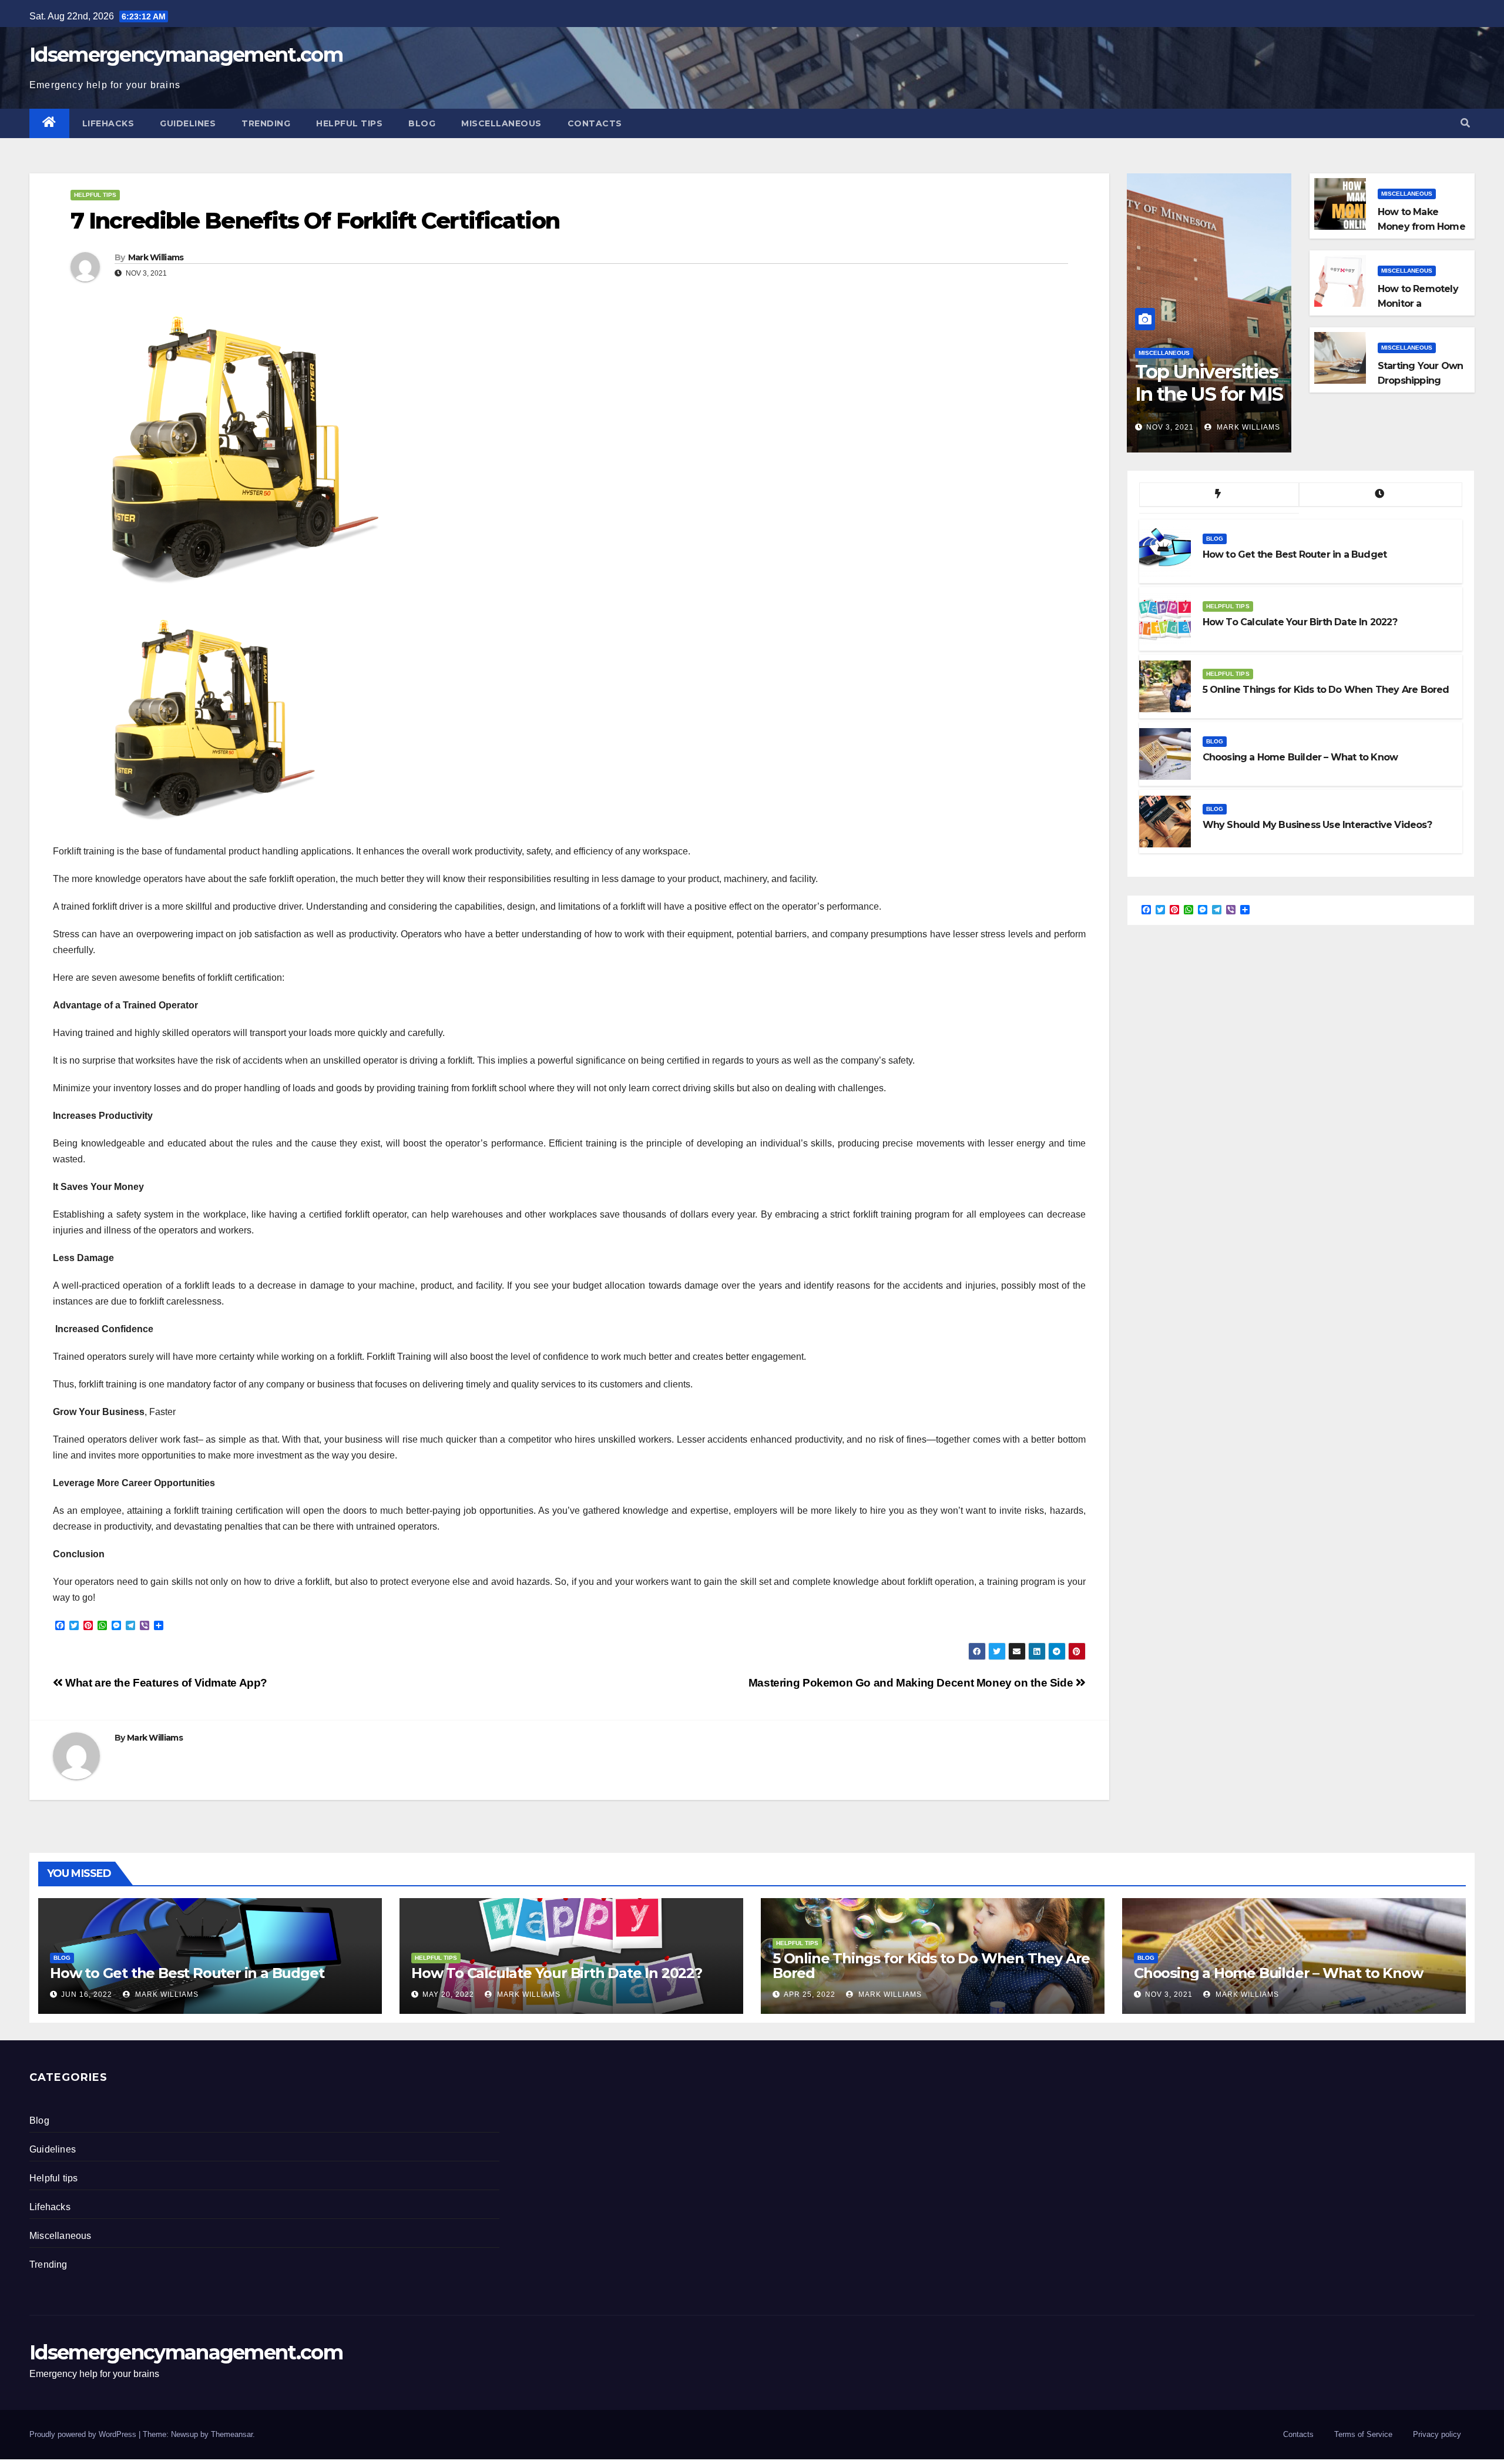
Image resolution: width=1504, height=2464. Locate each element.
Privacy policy (1437, 2434)
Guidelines (188, 123)
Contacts (595, 123)
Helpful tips (349, 123)
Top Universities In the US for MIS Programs (1209, 394)
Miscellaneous (501, 123)
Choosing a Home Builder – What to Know (1278, 1973)
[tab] (1219, 495)
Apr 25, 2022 (810, 1994)
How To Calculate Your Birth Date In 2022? (557, 1973)
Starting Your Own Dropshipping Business (1420, 381)
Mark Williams (156, 257)
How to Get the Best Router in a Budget (187, 1973)
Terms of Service (1363, 2434)
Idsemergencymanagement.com (186, 55)
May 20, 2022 (448, 1994)
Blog (422, 123)
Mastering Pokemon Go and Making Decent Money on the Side (912, 1683)
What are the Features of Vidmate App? (165, 1683)
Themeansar (232, 2434)
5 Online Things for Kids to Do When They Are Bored (931, 1966)
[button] (1465, 123)
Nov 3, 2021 (1170, 427)
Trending (266, 123)
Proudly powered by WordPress (84, 2434)
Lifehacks (108, 123)
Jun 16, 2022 (87, 1994)
